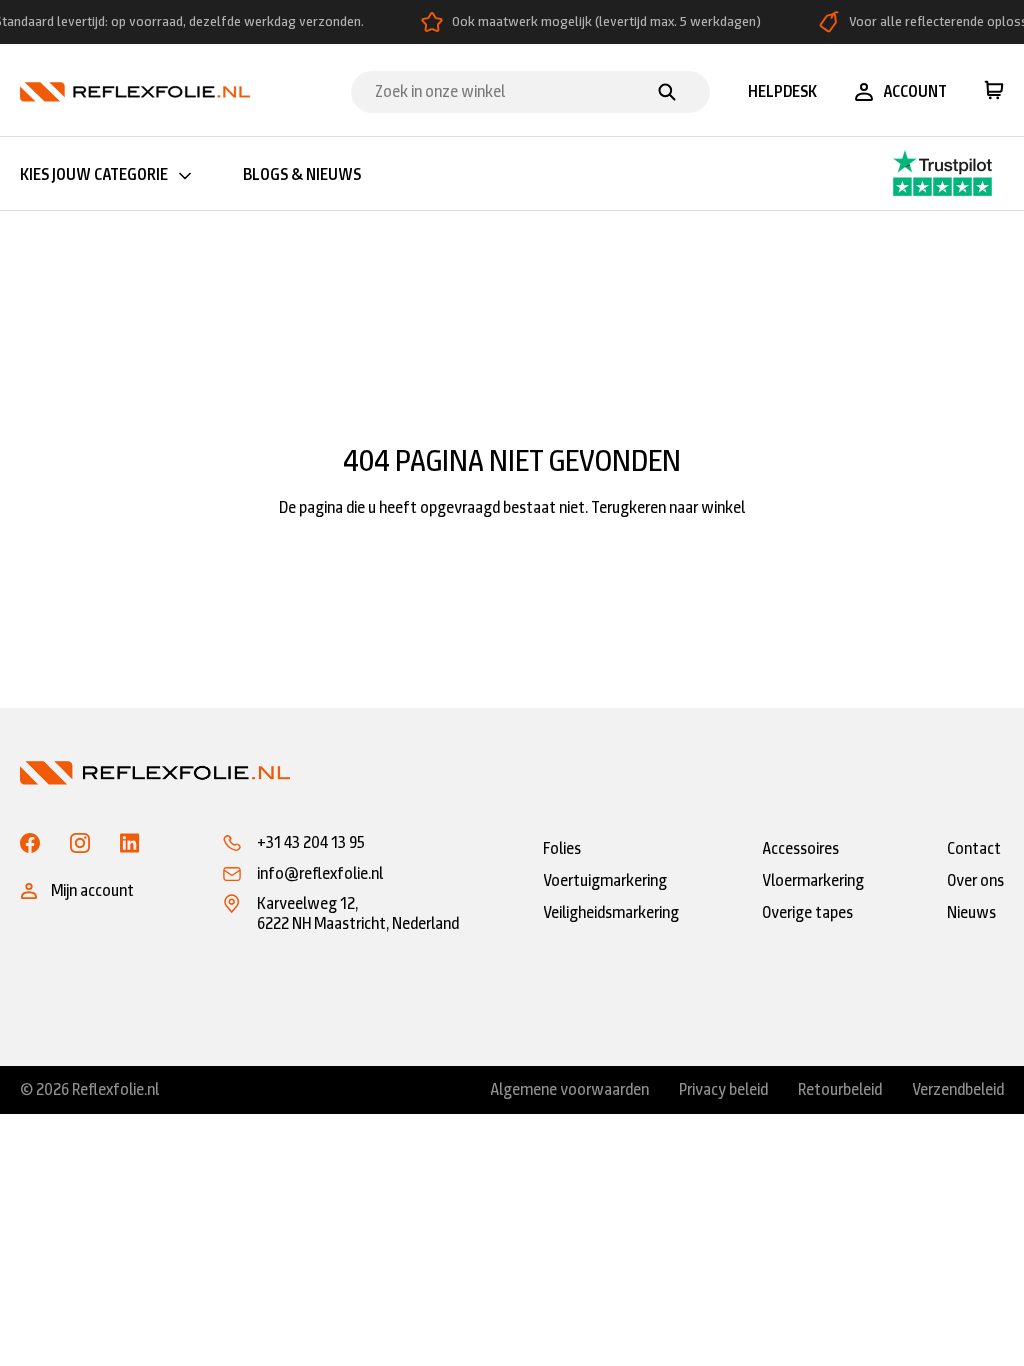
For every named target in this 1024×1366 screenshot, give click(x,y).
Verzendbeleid (958, 1090)
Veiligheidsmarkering (611, 912)
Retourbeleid (840, 1090)
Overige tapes (807, 912)
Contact (974, 848)
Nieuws (971, 912)
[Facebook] (30, 843)
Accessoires (800, 848)
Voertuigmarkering (605, 880)
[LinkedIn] (130, 843)
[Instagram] (80, 843)
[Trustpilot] (904, 173)
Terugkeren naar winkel (668, 507)
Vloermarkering (813, 880)
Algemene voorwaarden (569, 1090)
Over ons (975, 880)
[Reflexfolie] (135, 90)
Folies (562, 848)
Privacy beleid (723, 1090)
